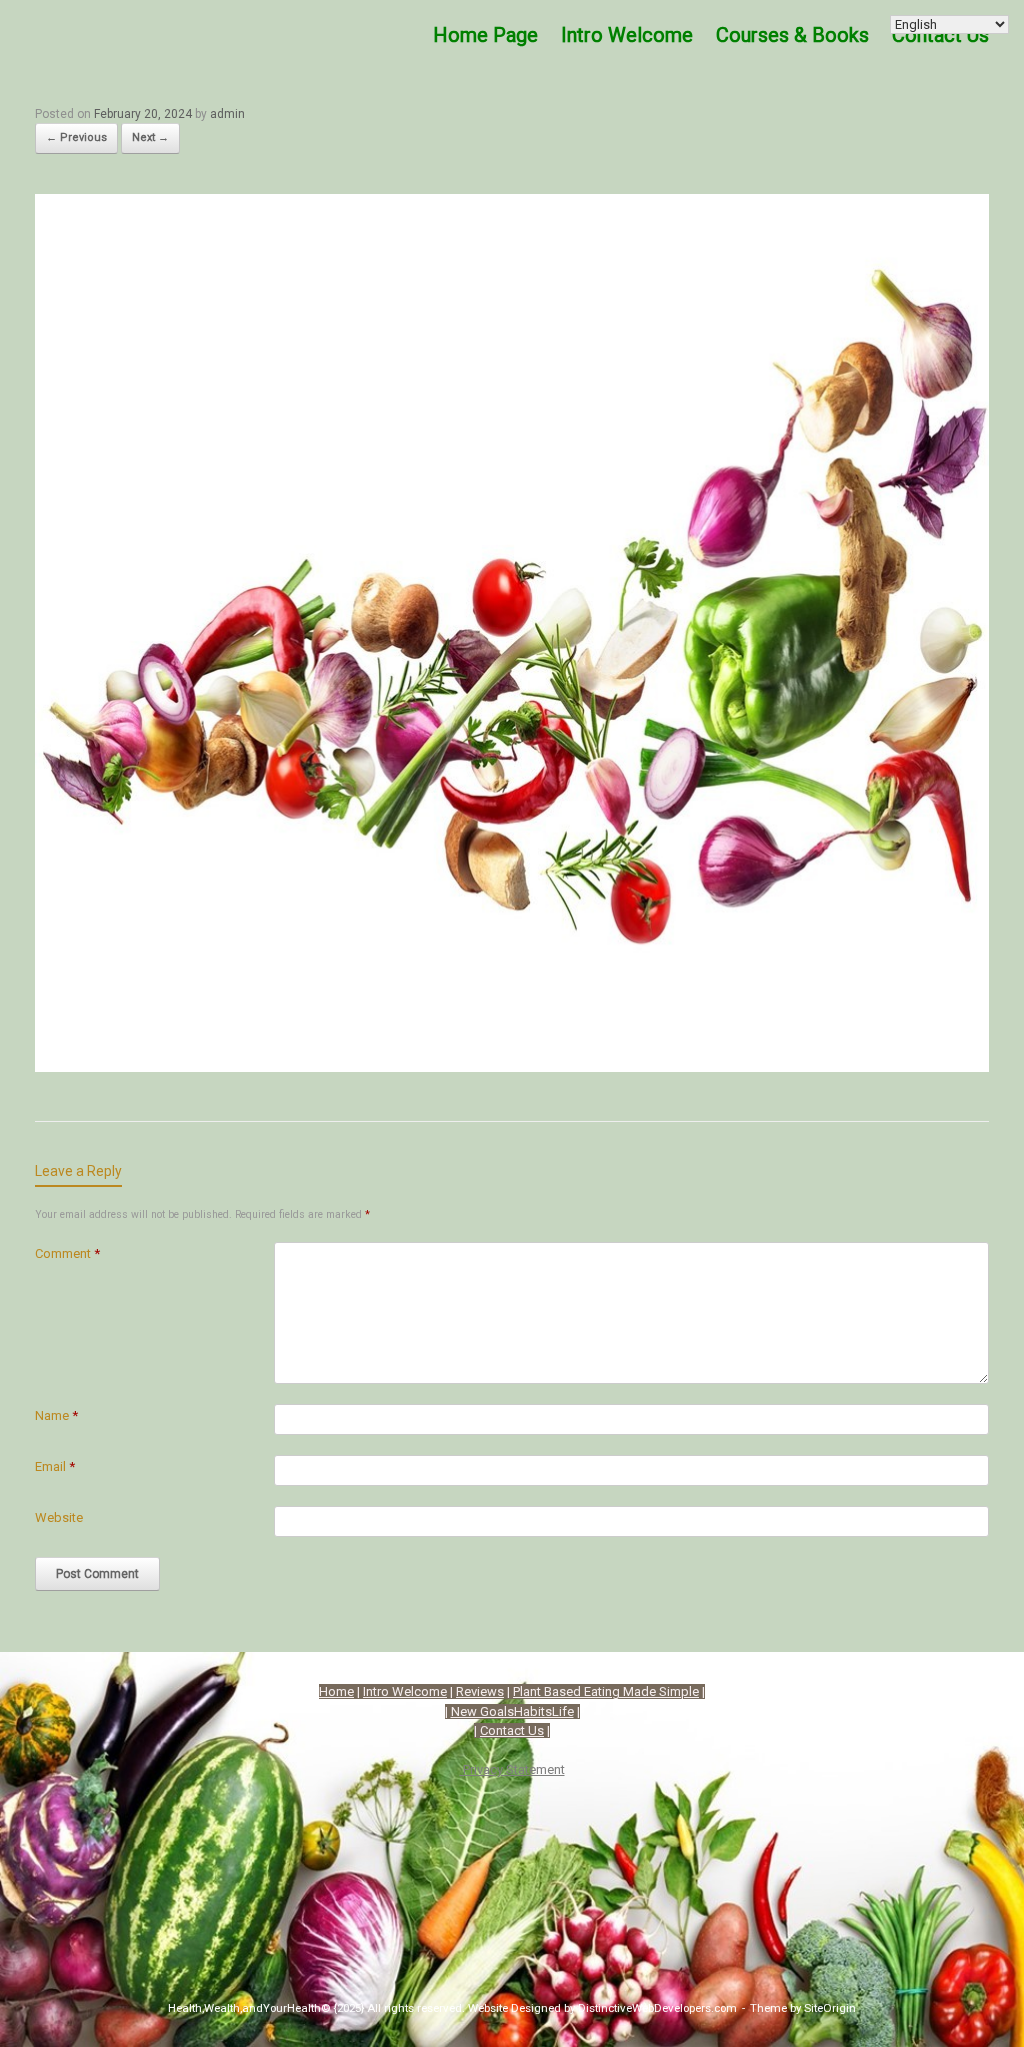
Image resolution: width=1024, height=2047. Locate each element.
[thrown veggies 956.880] (512, 1065)
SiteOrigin (830, 2008)
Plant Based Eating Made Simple (606, 1691)
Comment (67, 1253)
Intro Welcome (627, 35)
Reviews (480, 1691)
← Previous (76, 137)
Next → (150, 137)
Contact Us (512, 1730)
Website (59, 1517)
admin (227, 114)
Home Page (485, 35)
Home (336, 1691)
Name (56, 1415)
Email (55, 1466)
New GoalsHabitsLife (512, 1711)
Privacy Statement (512, 1769)
